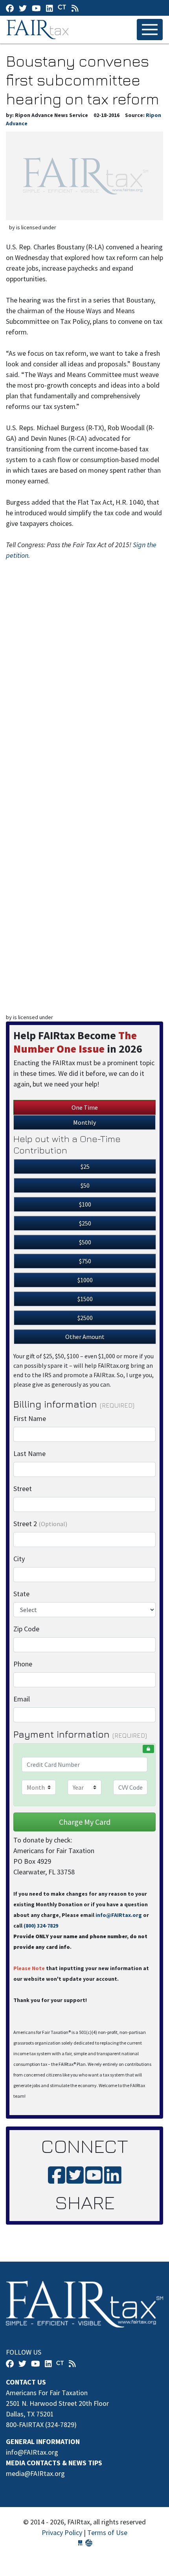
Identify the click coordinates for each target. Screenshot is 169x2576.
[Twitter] (23, 8)
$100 (85, 1204)
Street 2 (40, 1524)
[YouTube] (36, 8)
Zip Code (26, 1629)
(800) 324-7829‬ (41, 1926)
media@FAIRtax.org (35, 2473)
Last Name (29, 1453)
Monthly (84, 1122)
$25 (85, 1166)
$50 (85, 1185)
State (21, 1594)
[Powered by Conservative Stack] (89, 2543)
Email (22, 1699)
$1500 (85, 1299)
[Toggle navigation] (150, 30)
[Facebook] (10, 8)
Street (23, 1489)
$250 (85, 1223)
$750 (85, 1261)
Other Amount (85, 1337)
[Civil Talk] (62, 8)
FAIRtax (39, 30)
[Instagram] (50, 8)
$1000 (85, 1280)
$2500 (85, 1318)
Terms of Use (107, 2532)
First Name (30, 1418)
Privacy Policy (62, 2532)
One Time (85, 1107)
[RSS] (75, 8)
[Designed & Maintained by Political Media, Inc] (80, 2543)
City (19, 1559)
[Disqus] (84, 689)
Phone (23, 1664)
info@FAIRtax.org (119, 1915)
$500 (85, 1242)
